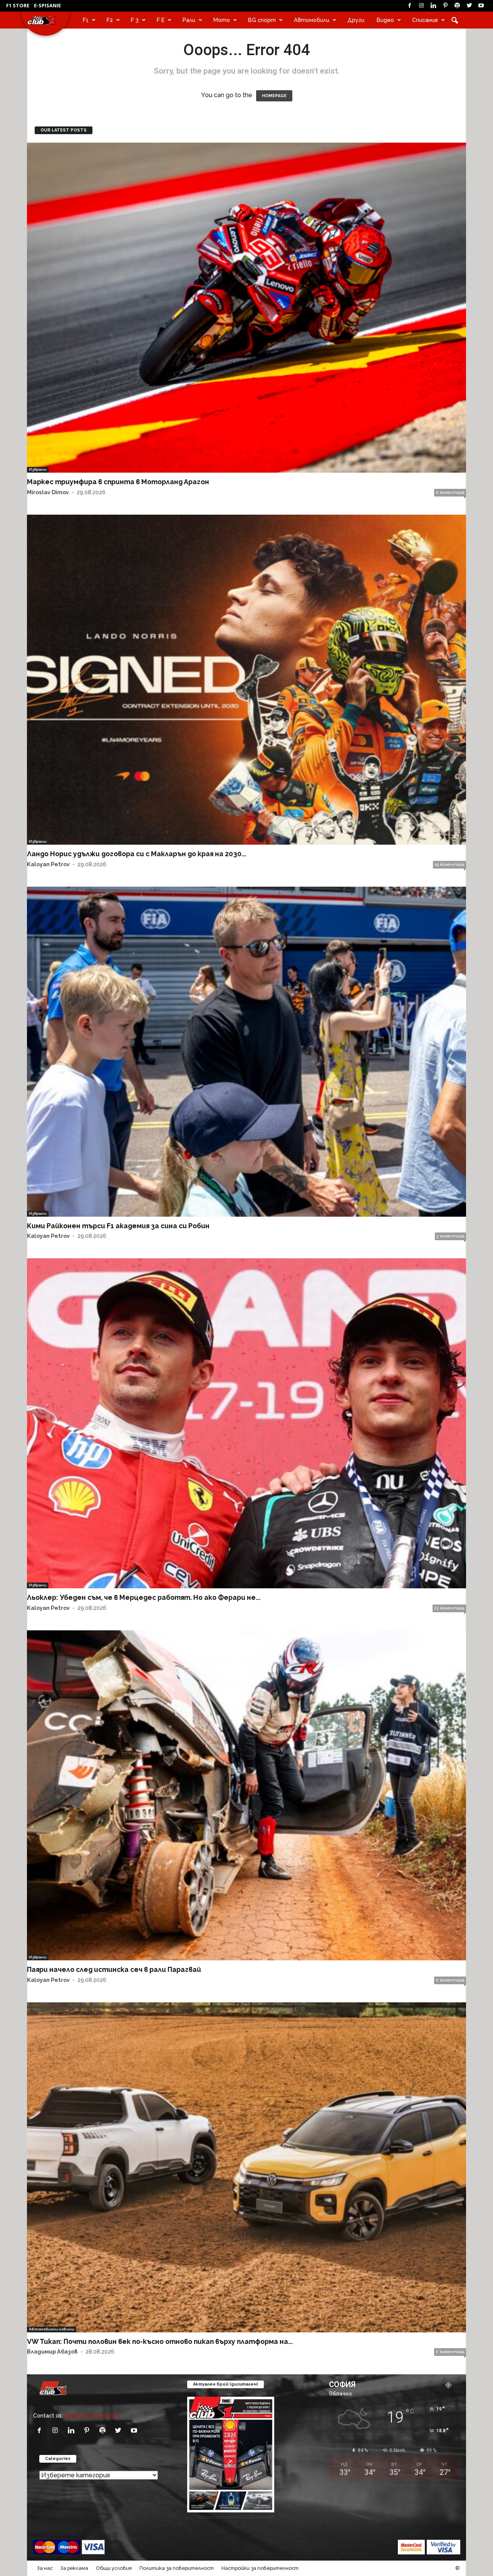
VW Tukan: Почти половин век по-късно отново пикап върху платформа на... (160, 2341)
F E (161, 20)
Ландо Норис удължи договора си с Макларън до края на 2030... (137, 854)
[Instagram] (421, 6)
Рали (189, 20)
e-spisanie (47, 5)
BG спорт (262, 20)
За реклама (74, 2568)
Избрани (38, 469)
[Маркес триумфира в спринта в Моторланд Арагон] (246, 308)
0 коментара (450, 492)
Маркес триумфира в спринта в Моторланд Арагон (118, 482)
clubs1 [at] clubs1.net (92, 2415)
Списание (425, 20)
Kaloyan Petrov (48, 864)
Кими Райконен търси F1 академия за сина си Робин (118, 1226)
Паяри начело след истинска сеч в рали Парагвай (114, 1969)
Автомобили (312, 20)
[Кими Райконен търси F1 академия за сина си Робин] (246, 1052)
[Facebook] (409, 6)
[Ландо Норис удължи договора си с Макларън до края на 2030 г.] (246, 680)
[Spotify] (457, 6)
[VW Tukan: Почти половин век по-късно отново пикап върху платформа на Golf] (246, 2167)
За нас (45, 2568)
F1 (86, 20)
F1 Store (18, 5)
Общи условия (114, 2568)
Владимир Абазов (52, 2351)
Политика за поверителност (177, 2568)
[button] (454, 20)
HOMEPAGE (274, 96)
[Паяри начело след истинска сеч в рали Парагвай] (246, 1795)
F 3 (135, 20)
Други (356, 20)
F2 (110, 20)
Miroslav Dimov (48, 492)
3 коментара (450, 1236)
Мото (222, 20)
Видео (385, 20)
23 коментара (449, 1608)
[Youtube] (481, 6)
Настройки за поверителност (260, 2568)
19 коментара (449, 865)
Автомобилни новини (52, 2329)
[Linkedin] (433, 6)
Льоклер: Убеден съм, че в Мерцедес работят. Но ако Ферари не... (144, 1597)
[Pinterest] (445, 6)
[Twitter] (469, 6)
